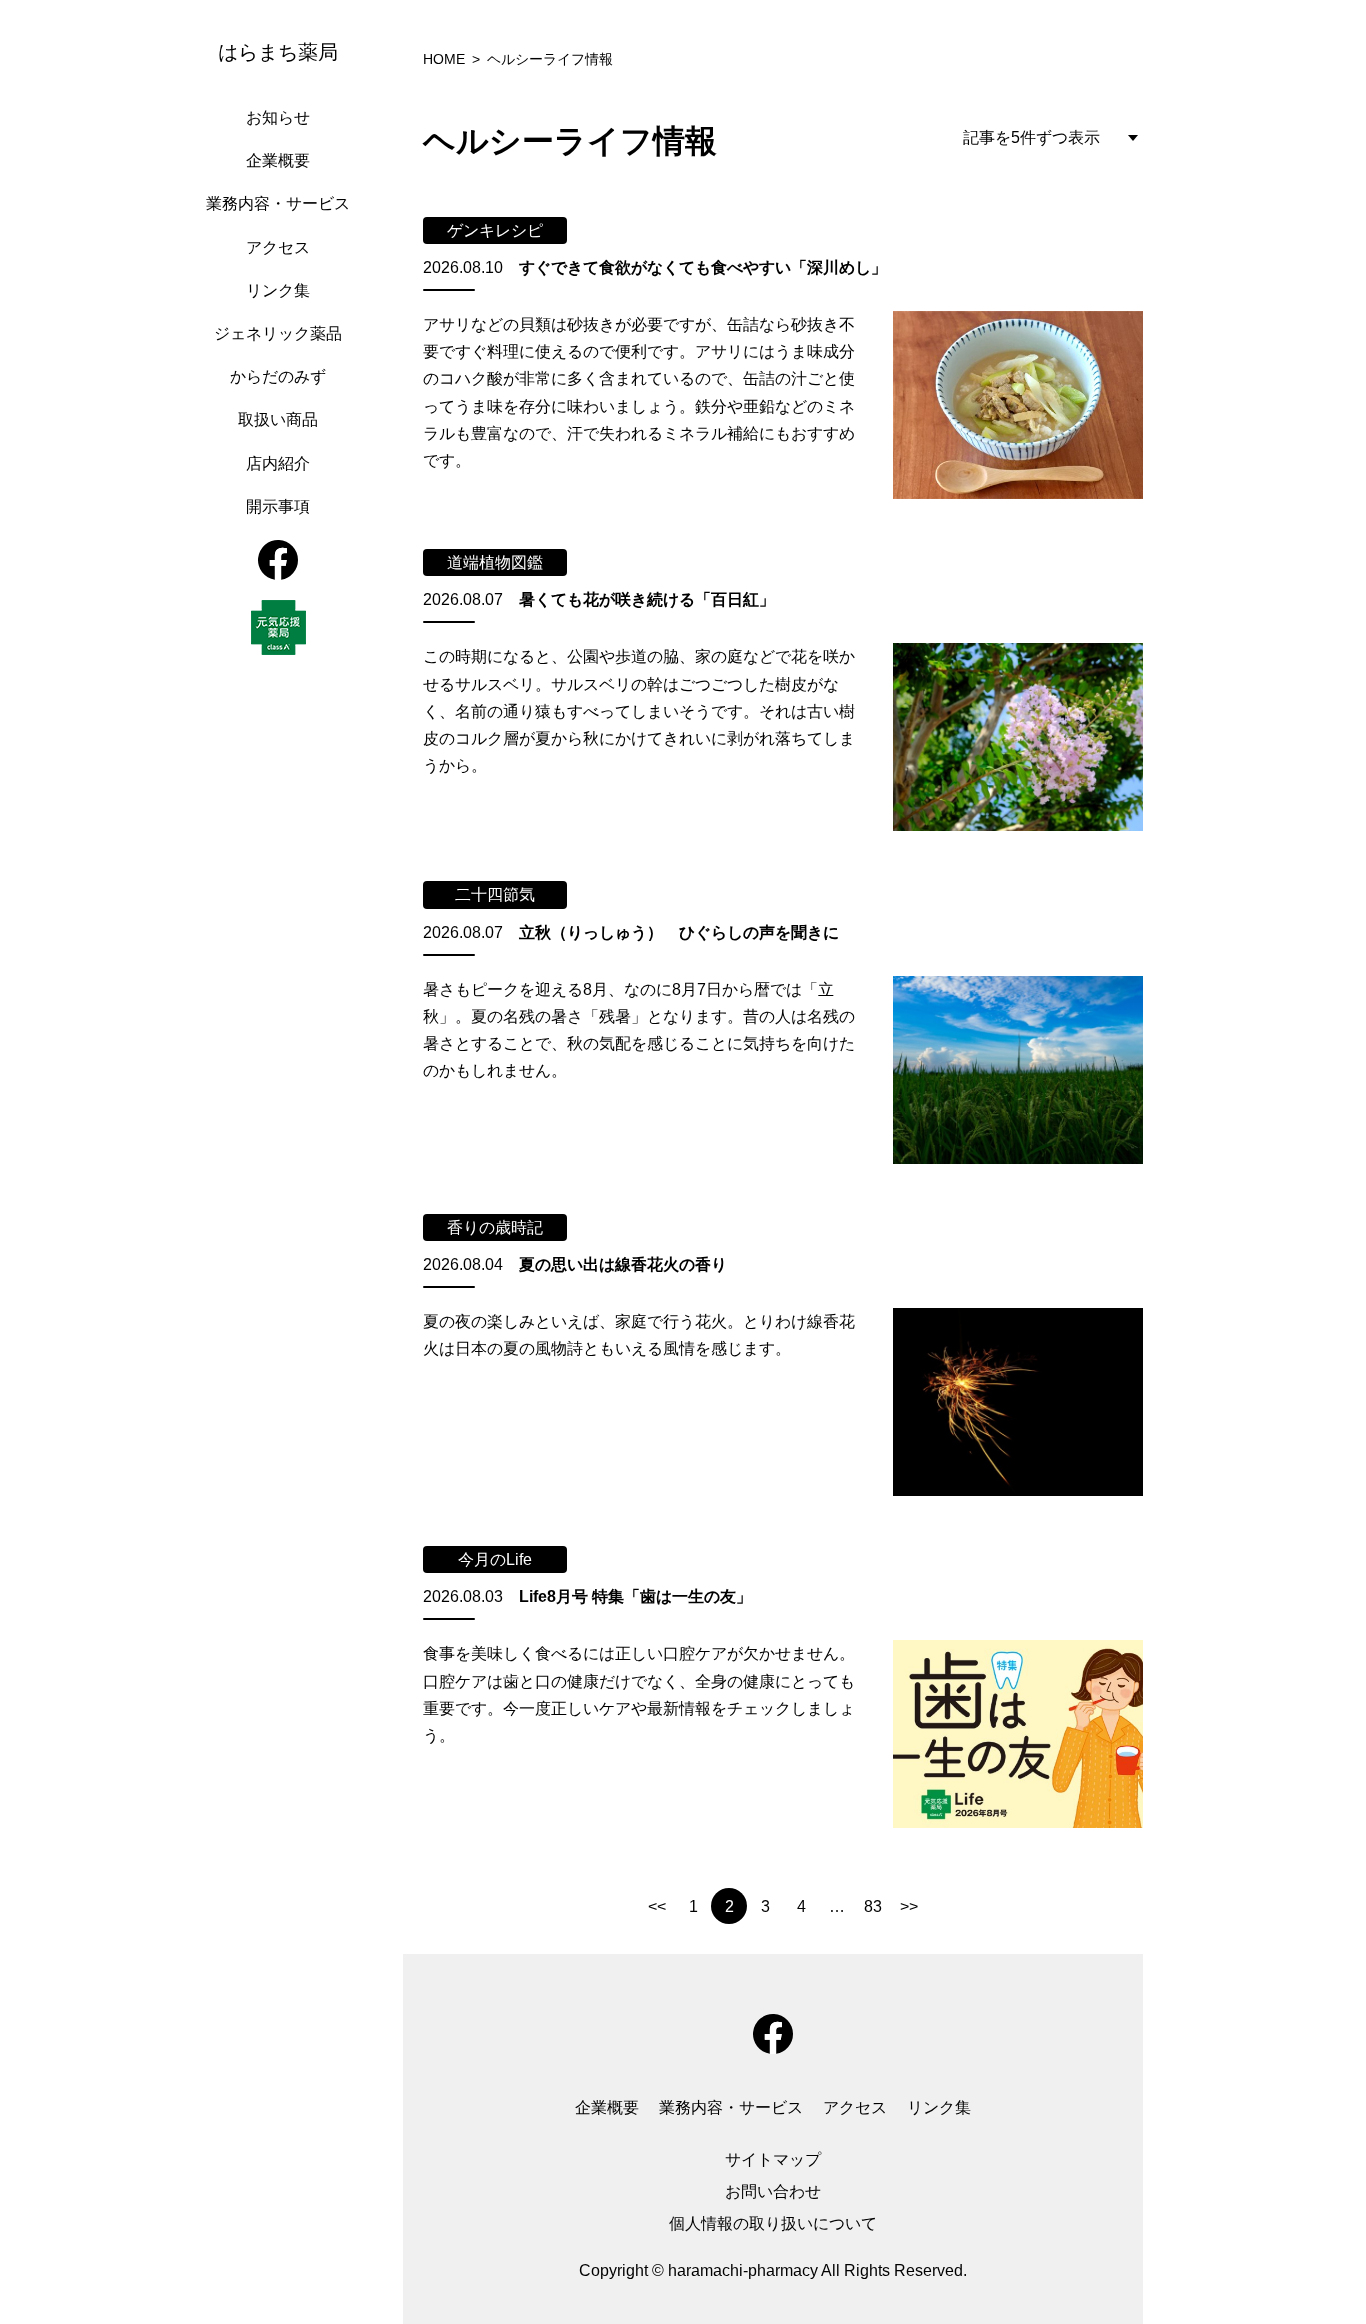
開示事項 (278, 506)
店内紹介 (278, 463)
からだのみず (278, 376)
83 (873, 1906)
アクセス (278, 247)
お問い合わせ (773, 2191)
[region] (283, 1162)
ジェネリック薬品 (278, 333)
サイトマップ (773, 2159)
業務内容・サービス (278, 203)
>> (909, 1906)
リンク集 (278, 290)
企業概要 (278, 160)
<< (657, 1906)
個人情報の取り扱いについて (773, 2223)
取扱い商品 (278, 419)
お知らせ (278, 117)
